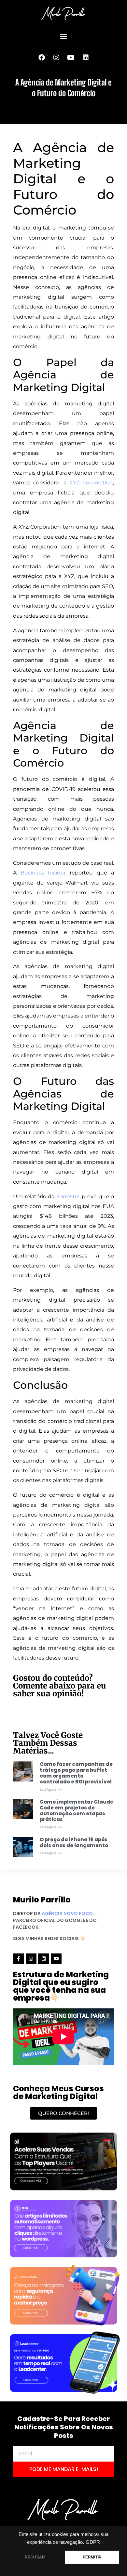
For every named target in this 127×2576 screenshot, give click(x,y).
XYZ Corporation (91, 483)
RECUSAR (35, 2557)
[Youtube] (71, 58)
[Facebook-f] (19, 1959)
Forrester (68, 1196)
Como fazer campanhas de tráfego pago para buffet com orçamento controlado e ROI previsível (76, 1773)
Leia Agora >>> (51, 1789)
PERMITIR (92, 2557)
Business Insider (43, 873)
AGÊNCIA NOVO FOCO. (68, 1913)
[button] (64, 36)
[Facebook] (42, 58)
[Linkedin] (86, 58)
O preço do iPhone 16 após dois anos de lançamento (74, 1842)
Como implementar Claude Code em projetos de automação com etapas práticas (77, 1811)
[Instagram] (56, 58)
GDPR (93, 2542)
